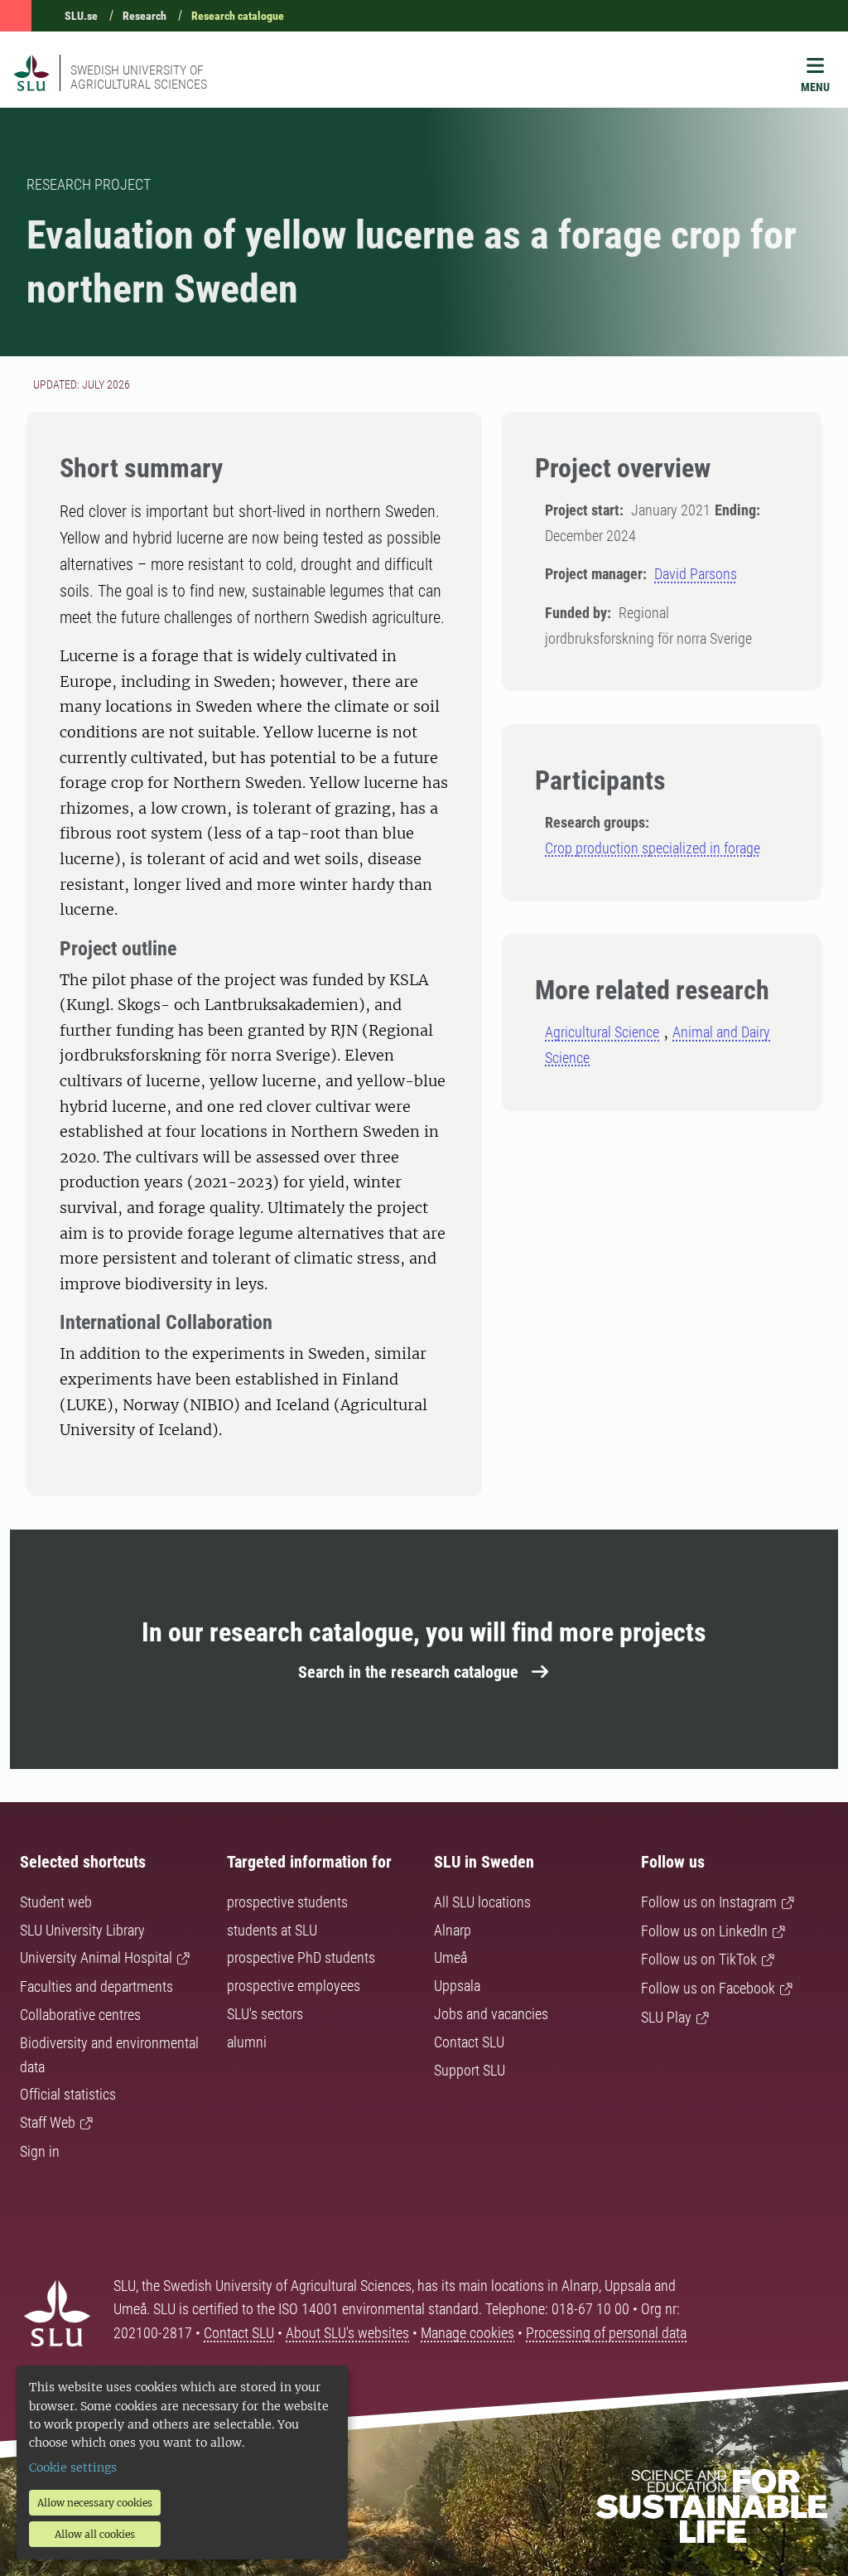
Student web (56, 1902)
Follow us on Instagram (709, 1902)
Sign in (40, 2151)
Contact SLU (469, 2042)
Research (145, 16)
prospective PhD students (301, 1957)
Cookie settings (73, 2467)
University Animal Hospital (96, 1957)
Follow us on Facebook (708, 1988)
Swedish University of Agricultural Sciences (139, 77)
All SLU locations (482, 1902)
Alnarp (453, 1930)
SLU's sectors (265, 2014)
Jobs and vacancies (491, 2014)
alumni (247, 2042)
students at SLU (272, 1930)
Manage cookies (467, 2333)
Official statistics (68, 2094)
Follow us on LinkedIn (704, 1931)
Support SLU (470, 2070)
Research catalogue (238, 16)
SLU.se (81, 16)
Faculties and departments (96, 1986)
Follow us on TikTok (699, 1959)
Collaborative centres (80, 2015)
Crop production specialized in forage (653, 848)
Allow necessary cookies (95, 2503)
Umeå (450, 1957)
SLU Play (666, 2017)
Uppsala (457, 1986)
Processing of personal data (606, 2333)
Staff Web (48, 2122)
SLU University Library (82, 1930)
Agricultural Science (602, 1032)
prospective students (287, 1902)
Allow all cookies (95, 2534)
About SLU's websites (347, 2333)
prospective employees (294, 1986)
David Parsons (696, 574)
